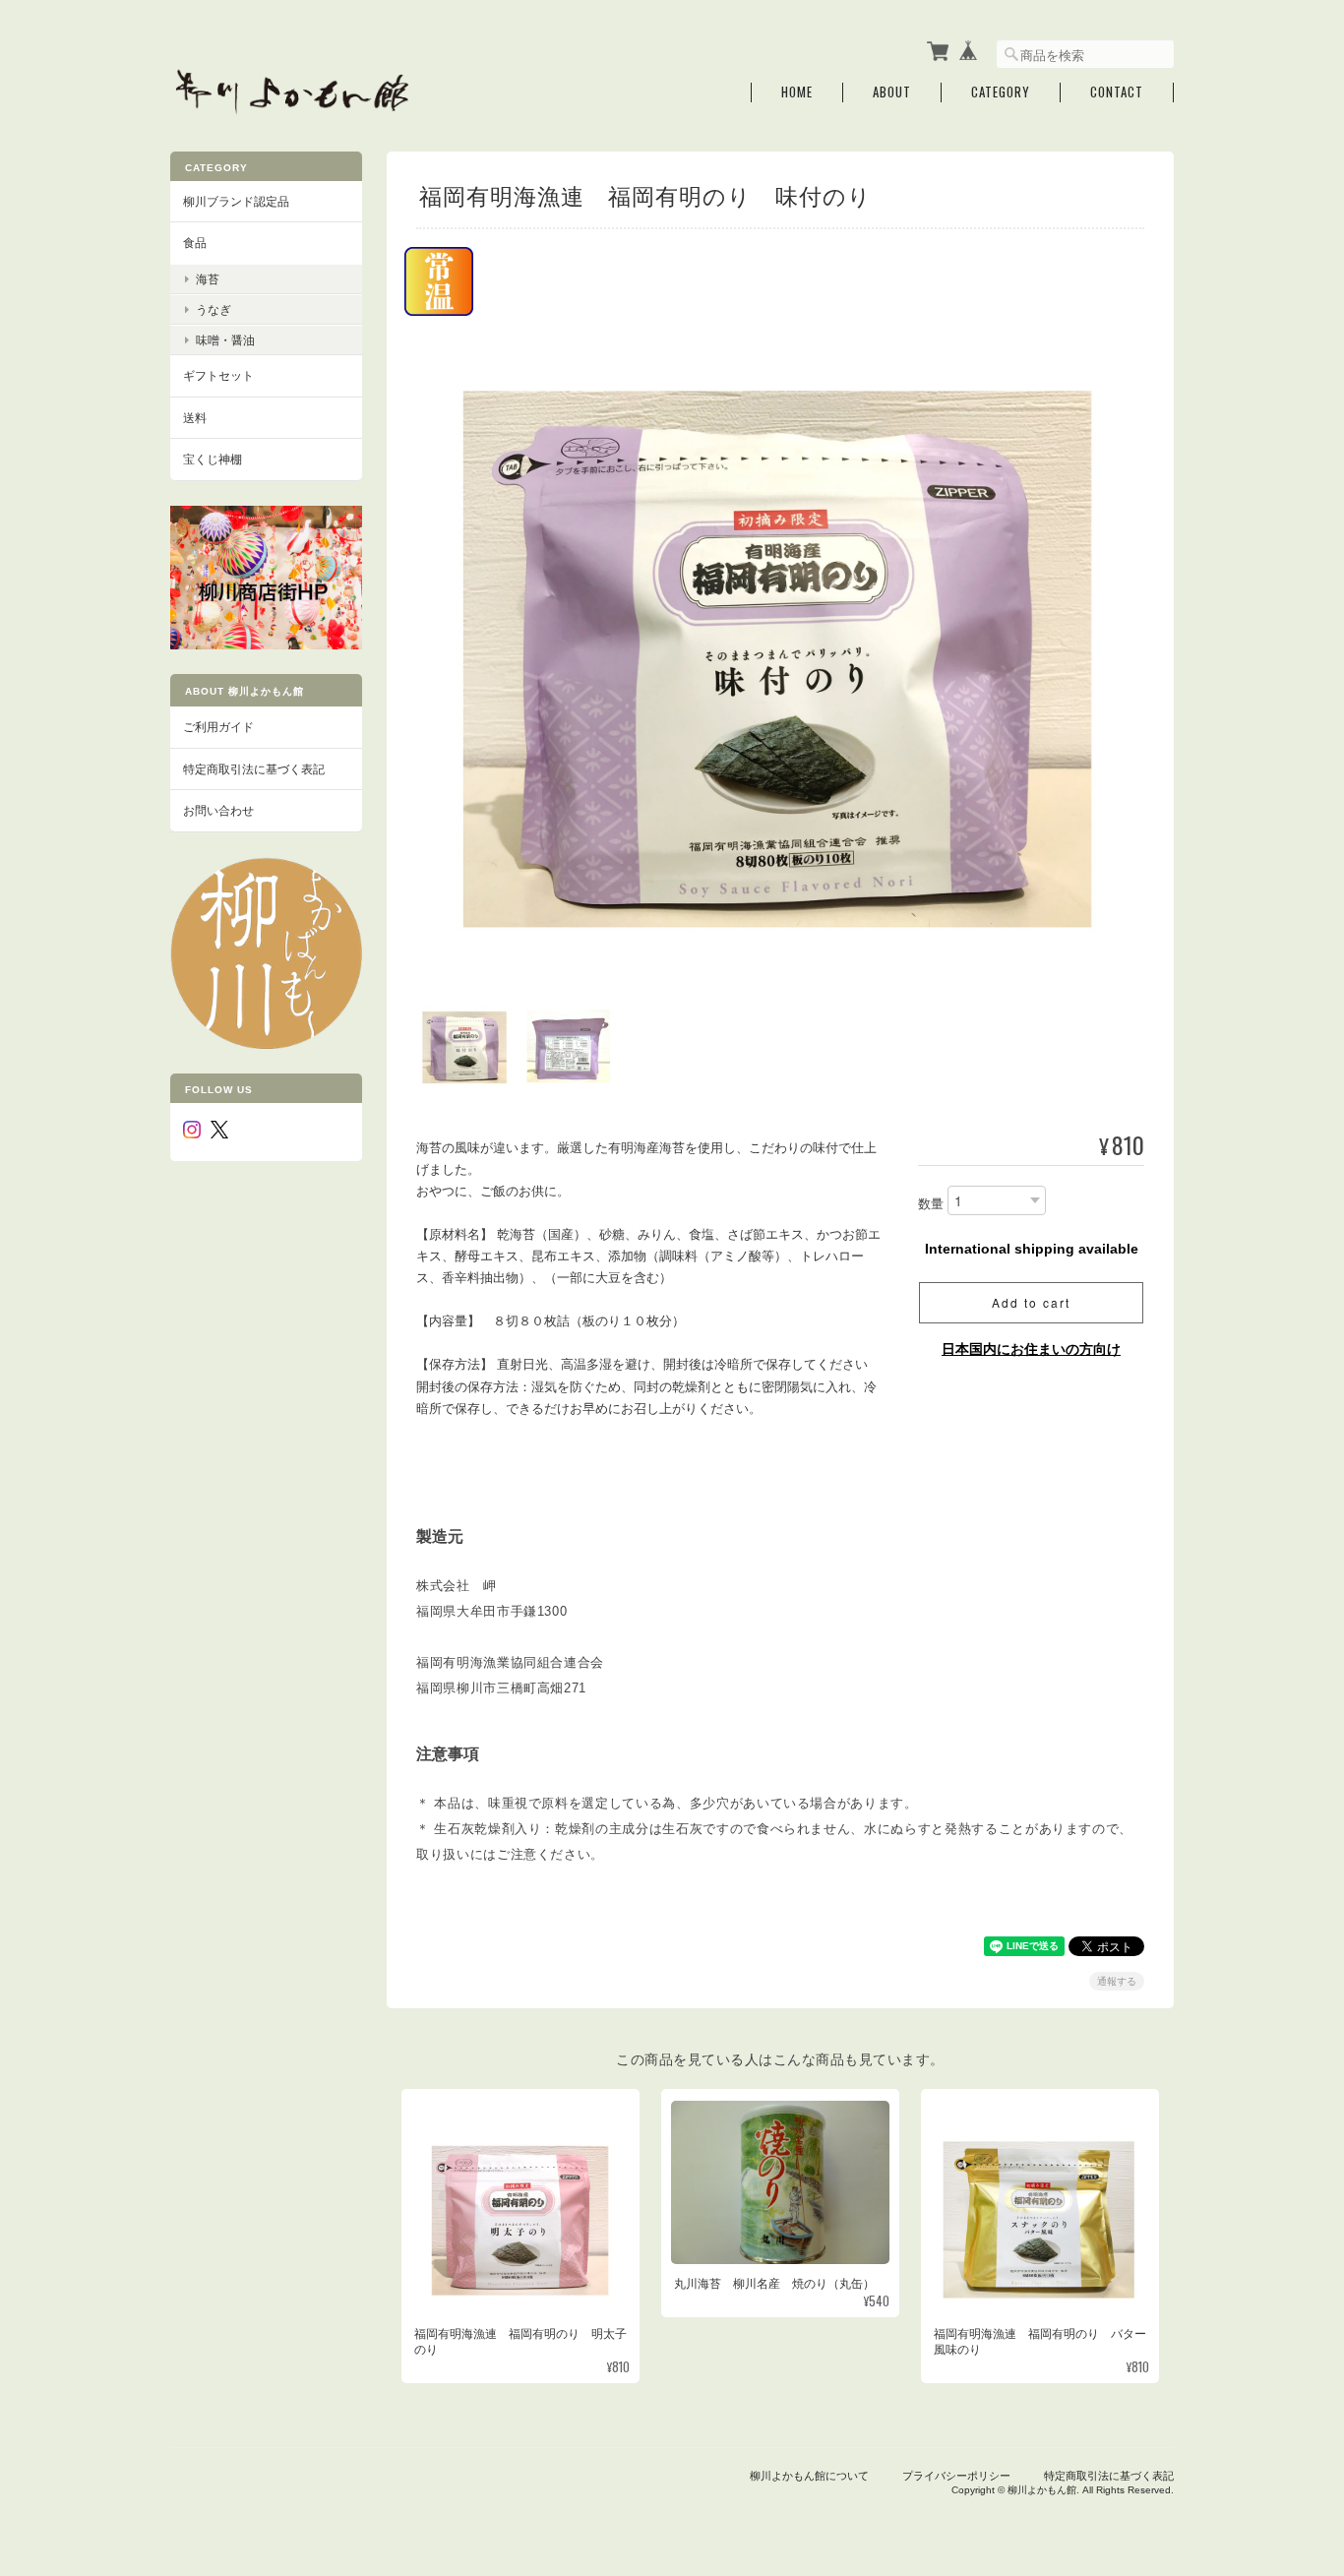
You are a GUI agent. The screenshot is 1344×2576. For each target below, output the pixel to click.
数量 (931, 1204)
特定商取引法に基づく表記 (254, 769)
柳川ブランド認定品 (236, 201)
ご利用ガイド (218, 727)
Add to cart (1031, 1302)
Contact (1117, 92)
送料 (195, 418)
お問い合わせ (218, 810)
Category (1001, 92)
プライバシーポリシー (956, 2476)
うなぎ (214, 309)
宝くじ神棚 (213, 459)
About (892, 92)
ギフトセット (218, 375)
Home (797, 92)
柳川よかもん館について (809, 2476)
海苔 (208, 279)
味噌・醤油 (225, 340)
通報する (1117, 1981)
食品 (195, 243)
